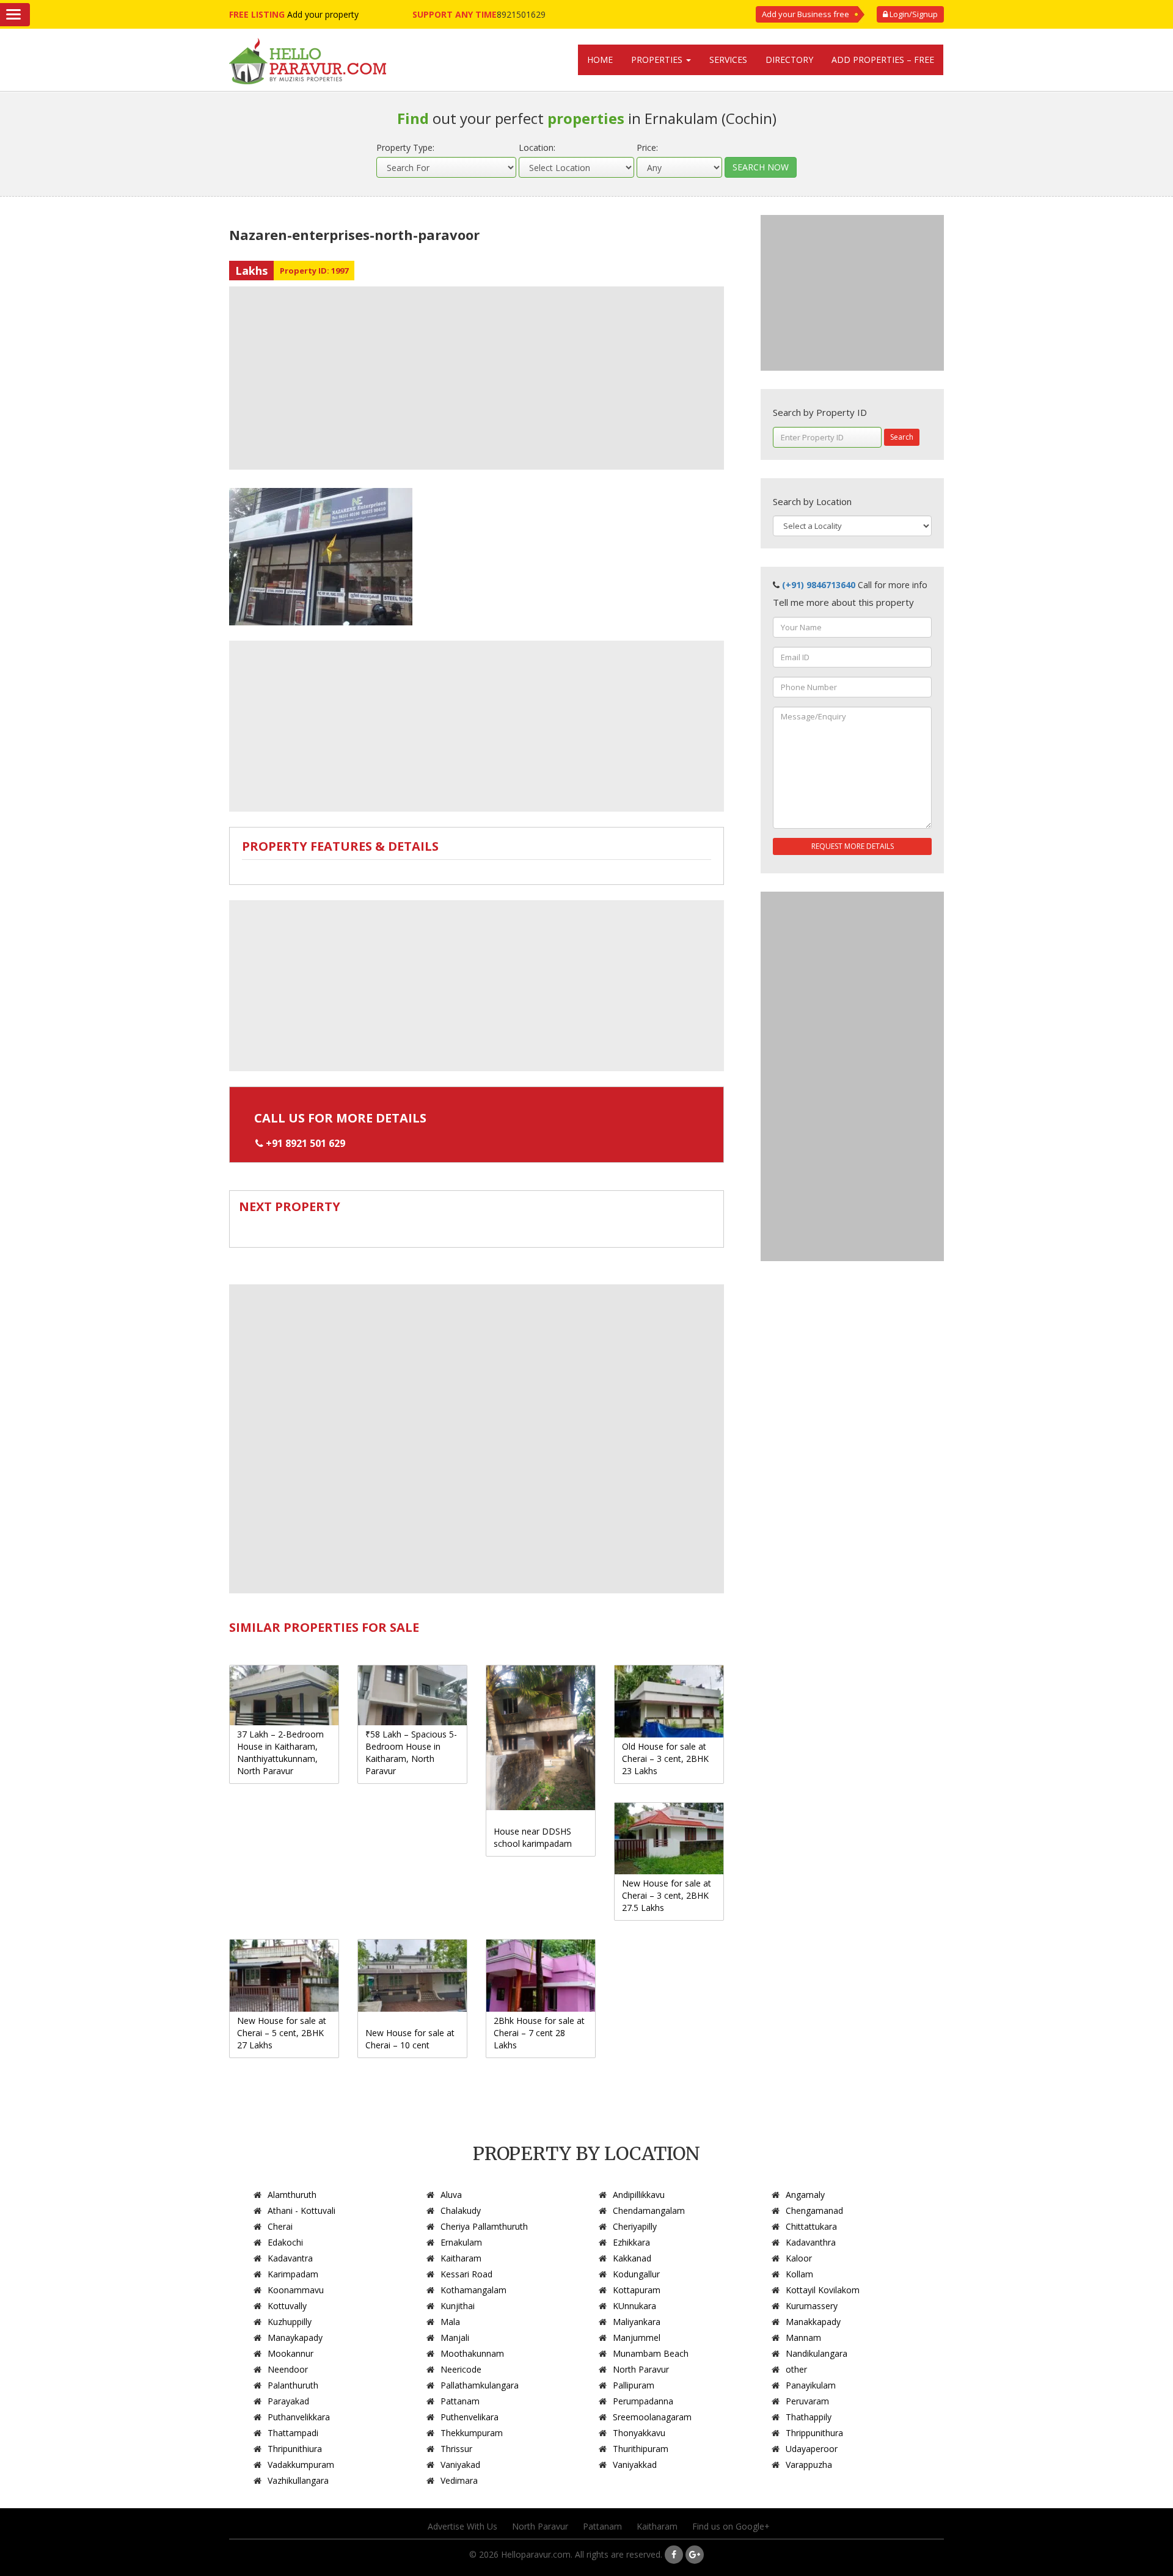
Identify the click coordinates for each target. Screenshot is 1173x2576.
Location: (537, 147)
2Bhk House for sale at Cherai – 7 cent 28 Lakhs (539, 2033)
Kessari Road (466, 2274)
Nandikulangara (817, 2353)
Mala (450, 2322)
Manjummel (637, 2338)
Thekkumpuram (472, 2433)
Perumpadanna (643, 2401)
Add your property (323, 14)
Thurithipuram (641, 2449)
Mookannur (291, 2353)
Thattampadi (293, 2433)
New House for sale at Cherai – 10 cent (410, 2039)
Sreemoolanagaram (652, 2417)
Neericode (461, 2369)
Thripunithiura (295, 2449)
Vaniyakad (460, 2465)
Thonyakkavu (639, 2433)
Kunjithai (458, 2306)
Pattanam (460, 2401)
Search (902, 437)
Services (728, 60)
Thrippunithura (814, 2433)
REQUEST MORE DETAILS (853, 846)
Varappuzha (809, 2465)
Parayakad (288, 2401)
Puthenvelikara (470, 2417)
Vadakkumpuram (301, 2465)
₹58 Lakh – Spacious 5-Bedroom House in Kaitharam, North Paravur (411, 1752)
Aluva (451, 2195)
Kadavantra (290, 2258)
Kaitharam (461, 2258)
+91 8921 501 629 (305, 1143)
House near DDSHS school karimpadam (533, 1837)
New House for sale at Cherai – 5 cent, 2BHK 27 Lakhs (282, 2033)
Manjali (455, 2338)
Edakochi (285, 2242)
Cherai (280, 2226)
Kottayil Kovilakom (823, 2290)
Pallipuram (634, 2385)
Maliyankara (637, 2322)
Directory (789, 60)
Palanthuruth (293, 2385)
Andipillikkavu (639, 2195)
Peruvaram (807, 2401)
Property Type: (405, 147)
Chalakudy (461, 2210)
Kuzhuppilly (290, 2322)
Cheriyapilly (635, 2226)
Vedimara (459, 2480)
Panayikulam (811, 2385)
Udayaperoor (812, 2449)
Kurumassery (812, 2306)
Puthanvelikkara (299, 2417)
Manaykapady (295, 2338)
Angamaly (805, 2195)
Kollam (799, 2274)
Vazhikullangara (298, 2480)
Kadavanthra (811, 2242)
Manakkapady (813, 2322)
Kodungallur (636, 2274)
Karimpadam (293, 2274)
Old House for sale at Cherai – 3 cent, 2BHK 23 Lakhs (665, 1759)
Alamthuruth (292, 2195)
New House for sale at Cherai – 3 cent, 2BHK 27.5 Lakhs (667, 1895)
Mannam (803, 2338)
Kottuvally (287, 2306)
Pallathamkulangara (480, 2385)
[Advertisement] (477, 378)
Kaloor (799, 2258)
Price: (647, 147)
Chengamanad (814, 2210)
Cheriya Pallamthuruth (484, 2226)
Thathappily (809, 2417)
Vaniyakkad (635, 2465)
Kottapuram (637, 2290)
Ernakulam (461, 2242)
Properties (658, 60)
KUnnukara (634, 2306)
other (796, 2369)
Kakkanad (632, 2258)
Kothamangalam (473, 2290)
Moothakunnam (472, 2353)
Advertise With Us (462, 2526)
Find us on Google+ (731, 2526)
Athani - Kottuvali (301, 2210)
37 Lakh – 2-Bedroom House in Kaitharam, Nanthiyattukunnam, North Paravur (280, 1752)
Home (600, 60)
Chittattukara (811, 2226)
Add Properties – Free (883, 60)
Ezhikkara (631, 2242)
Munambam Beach (651, 2353)
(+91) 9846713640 (819, 585)
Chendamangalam (649, 2210)
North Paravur (641, 2369)
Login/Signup (913, 14)
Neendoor (288, 2369)
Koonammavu (296, 2290)
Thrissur (456, 2449)
